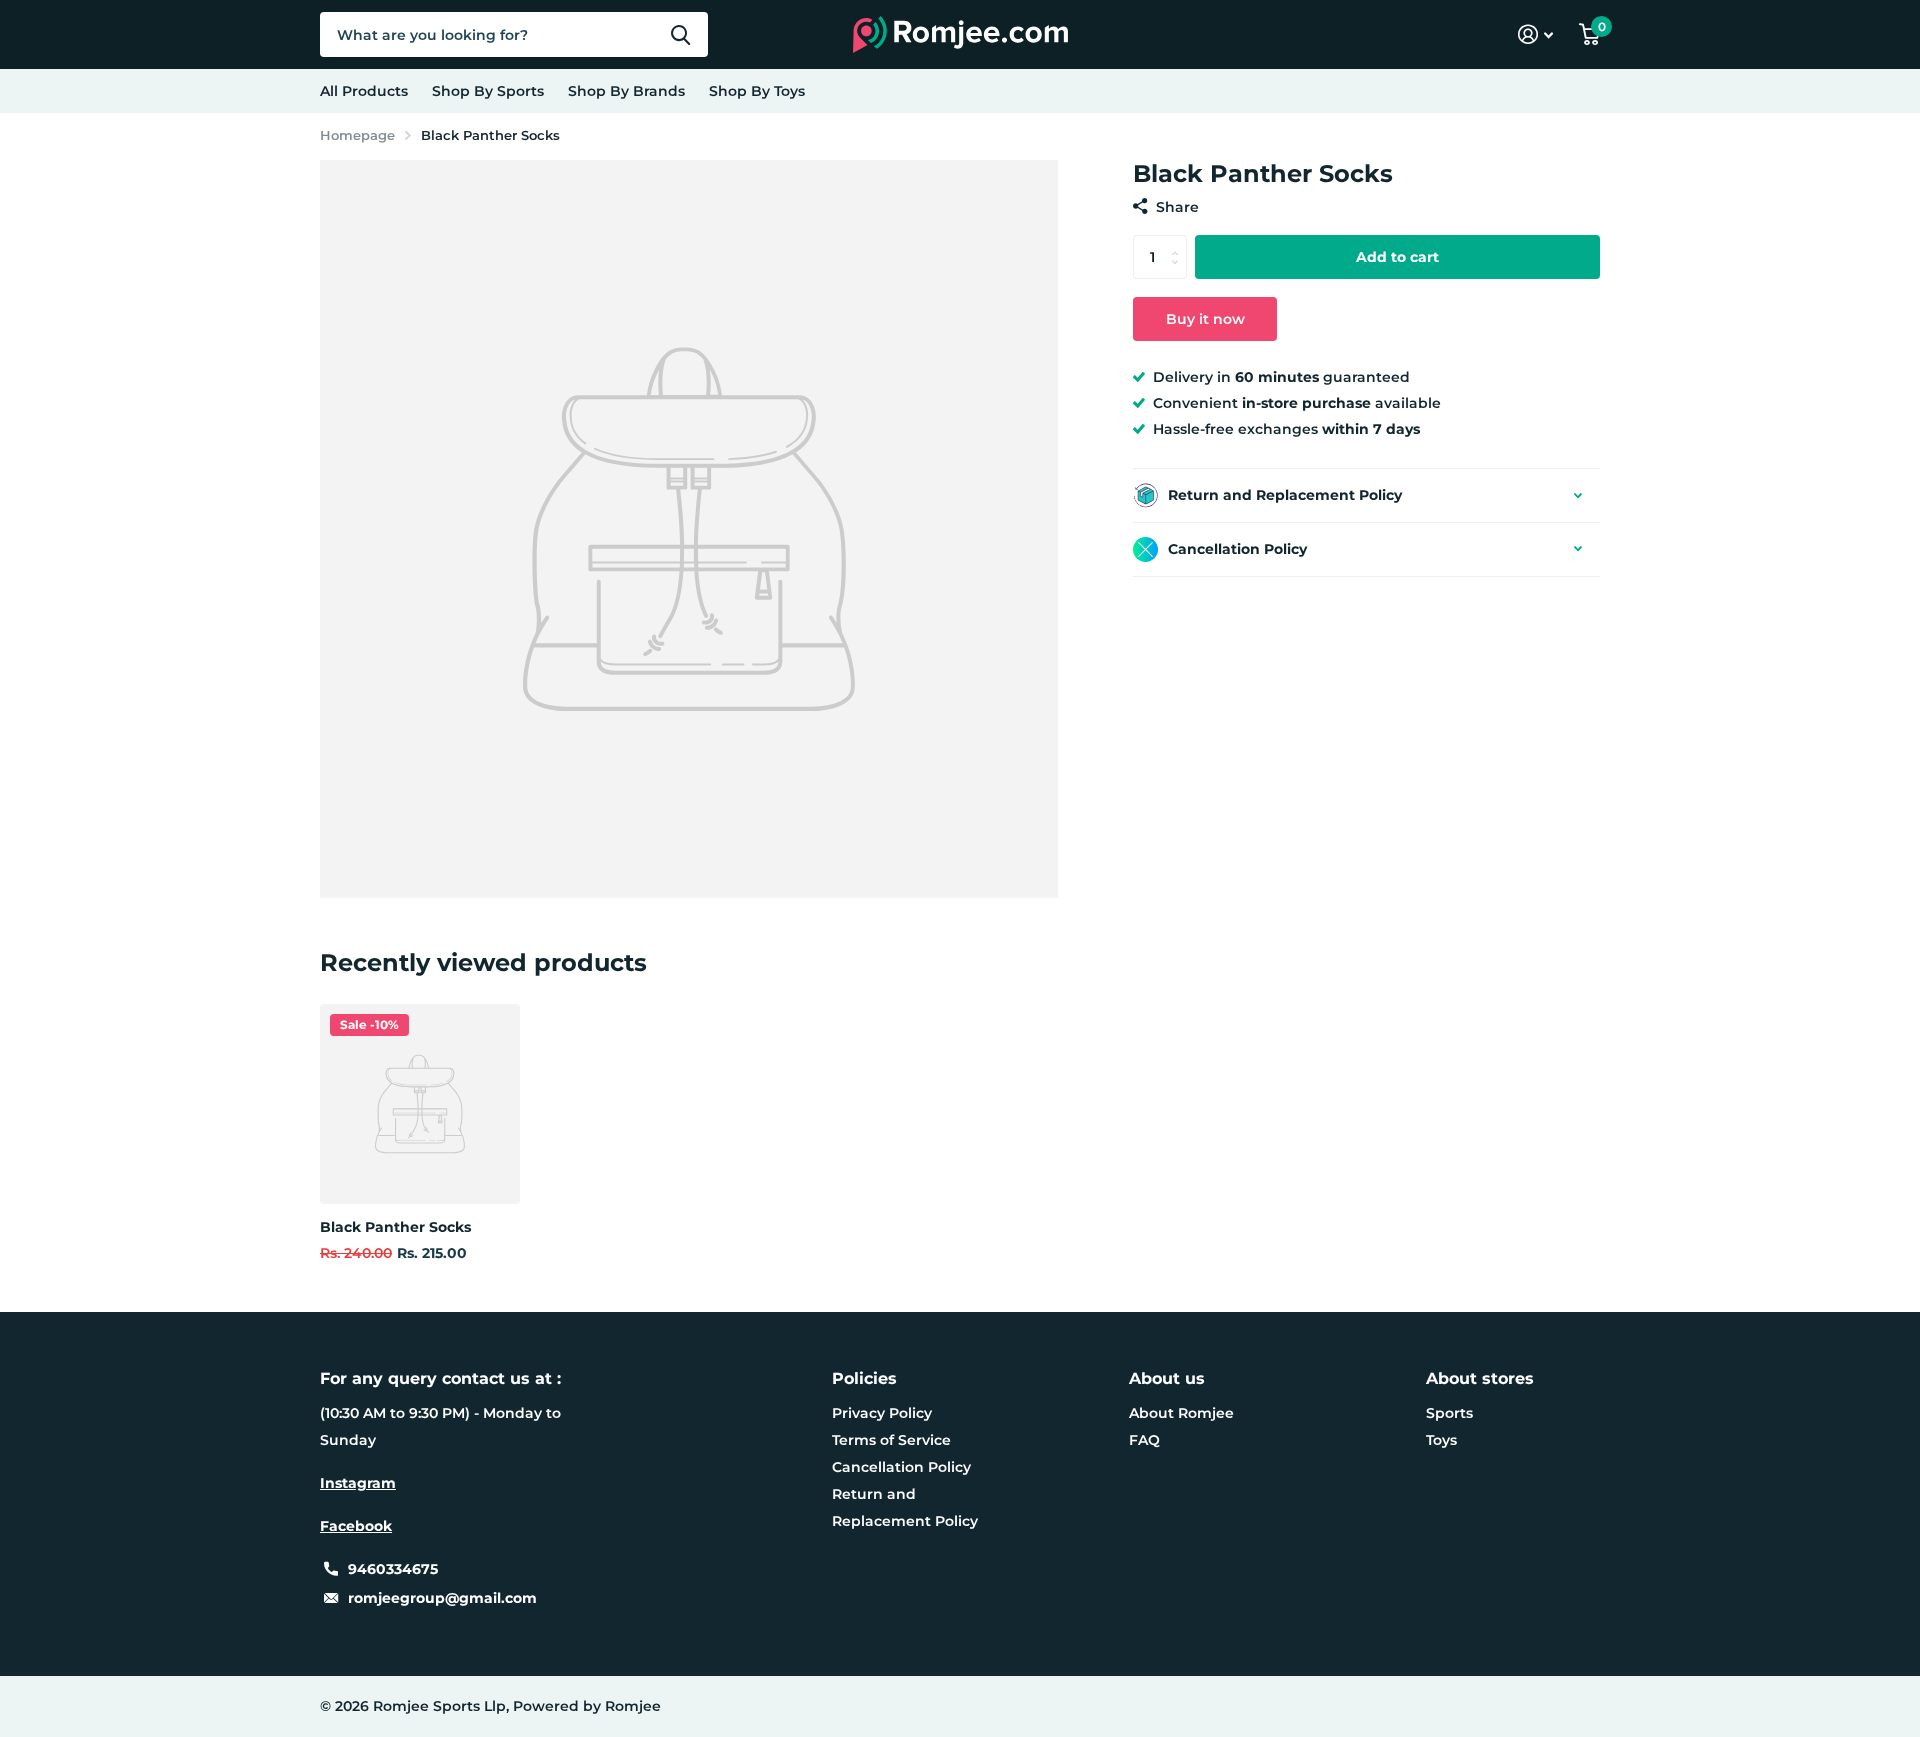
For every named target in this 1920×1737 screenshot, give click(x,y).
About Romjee (1181, 1413)
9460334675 (393, 1569)
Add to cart (1397, 257)
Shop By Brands (626, 91)
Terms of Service (891, 1440)
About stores (1480, 1378)
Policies (864, 1378)
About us (1167, 1378)
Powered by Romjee (587, 1706)
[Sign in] (1535, 34)
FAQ (1144, 1440)
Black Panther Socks (395, 1227)
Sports (1449, 1413)
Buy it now (1205, 319)
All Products (364, 91)
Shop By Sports (488, 91)
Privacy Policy (882, 1413)
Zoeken (680, 34)
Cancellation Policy (901, 1467)
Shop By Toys (757, 91)
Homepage (357, 135)
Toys (1441, 1440)
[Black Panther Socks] (420, 1104)
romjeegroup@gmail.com (442, 1598)
